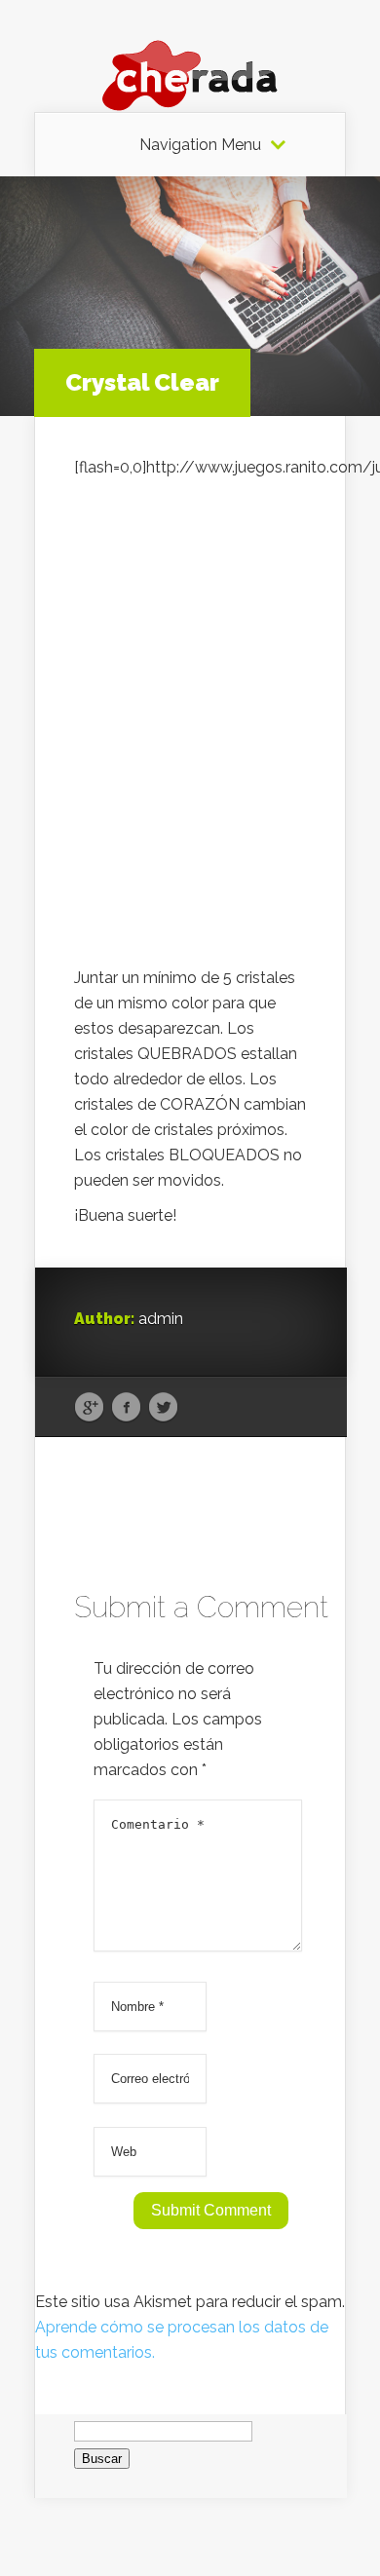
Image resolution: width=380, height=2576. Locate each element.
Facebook (126, 1408)
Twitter (163, 1408)
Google (89, 1408)
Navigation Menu (200, 145)
